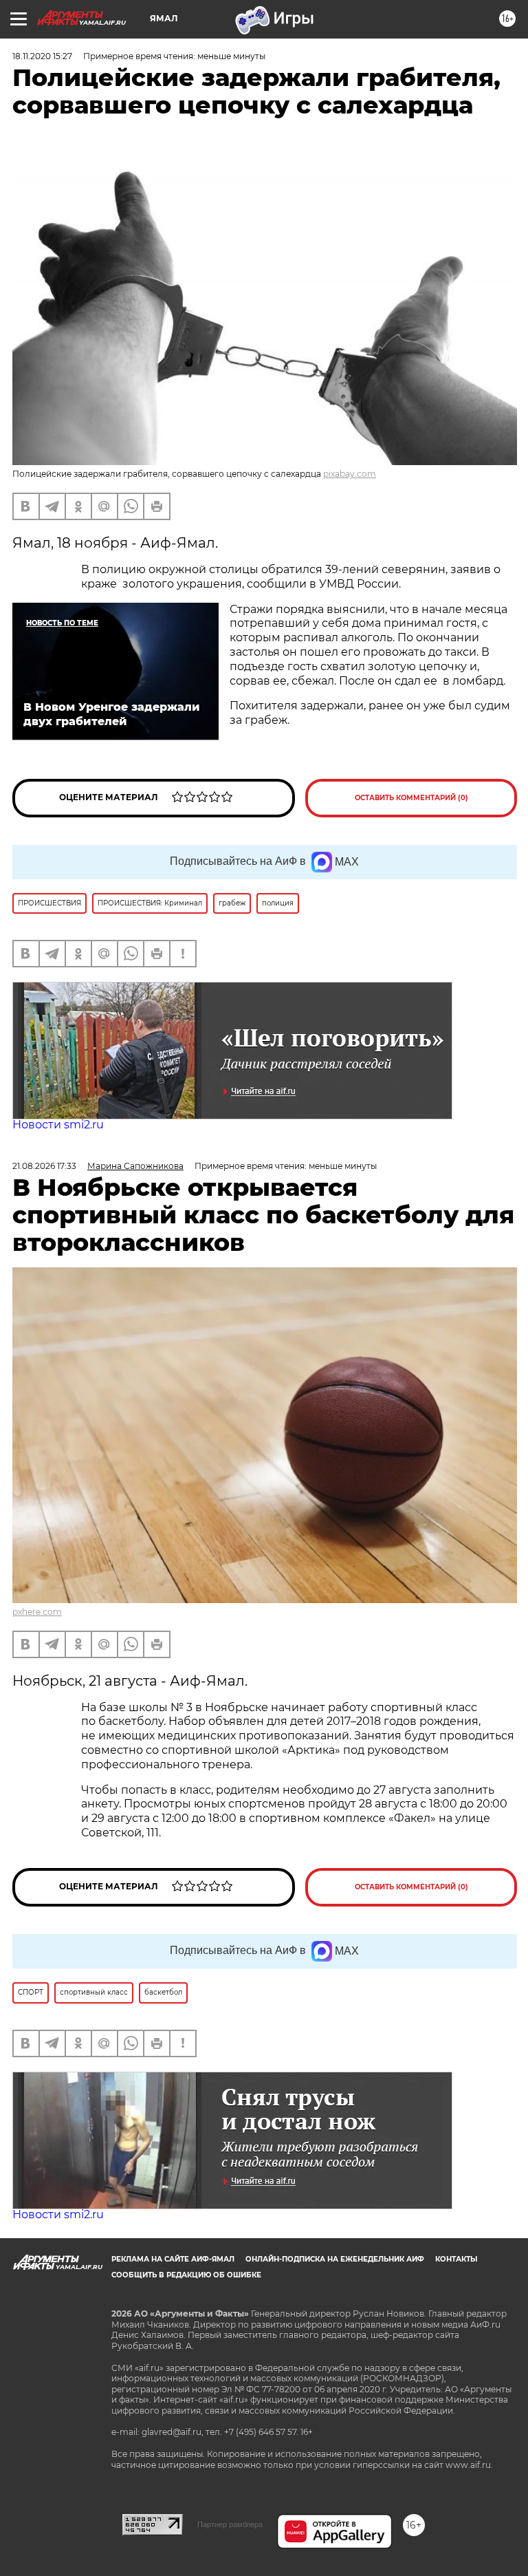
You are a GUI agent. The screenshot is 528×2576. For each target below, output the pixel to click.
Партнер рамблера (230, 2524)
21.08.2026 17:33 (44, 1166)
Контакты (456, 2259)
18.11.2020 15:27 (42, 56)
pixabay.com (350, 474)
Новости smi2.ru (58, 1125)
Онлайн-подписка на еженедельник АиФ (335, 2259)
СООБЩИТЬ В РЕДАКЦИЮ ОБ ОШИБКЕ (186, 2275)
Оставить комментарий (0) (411, 798)
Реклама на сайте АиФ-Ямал (173, 2259)
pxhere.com (37, 1612)
